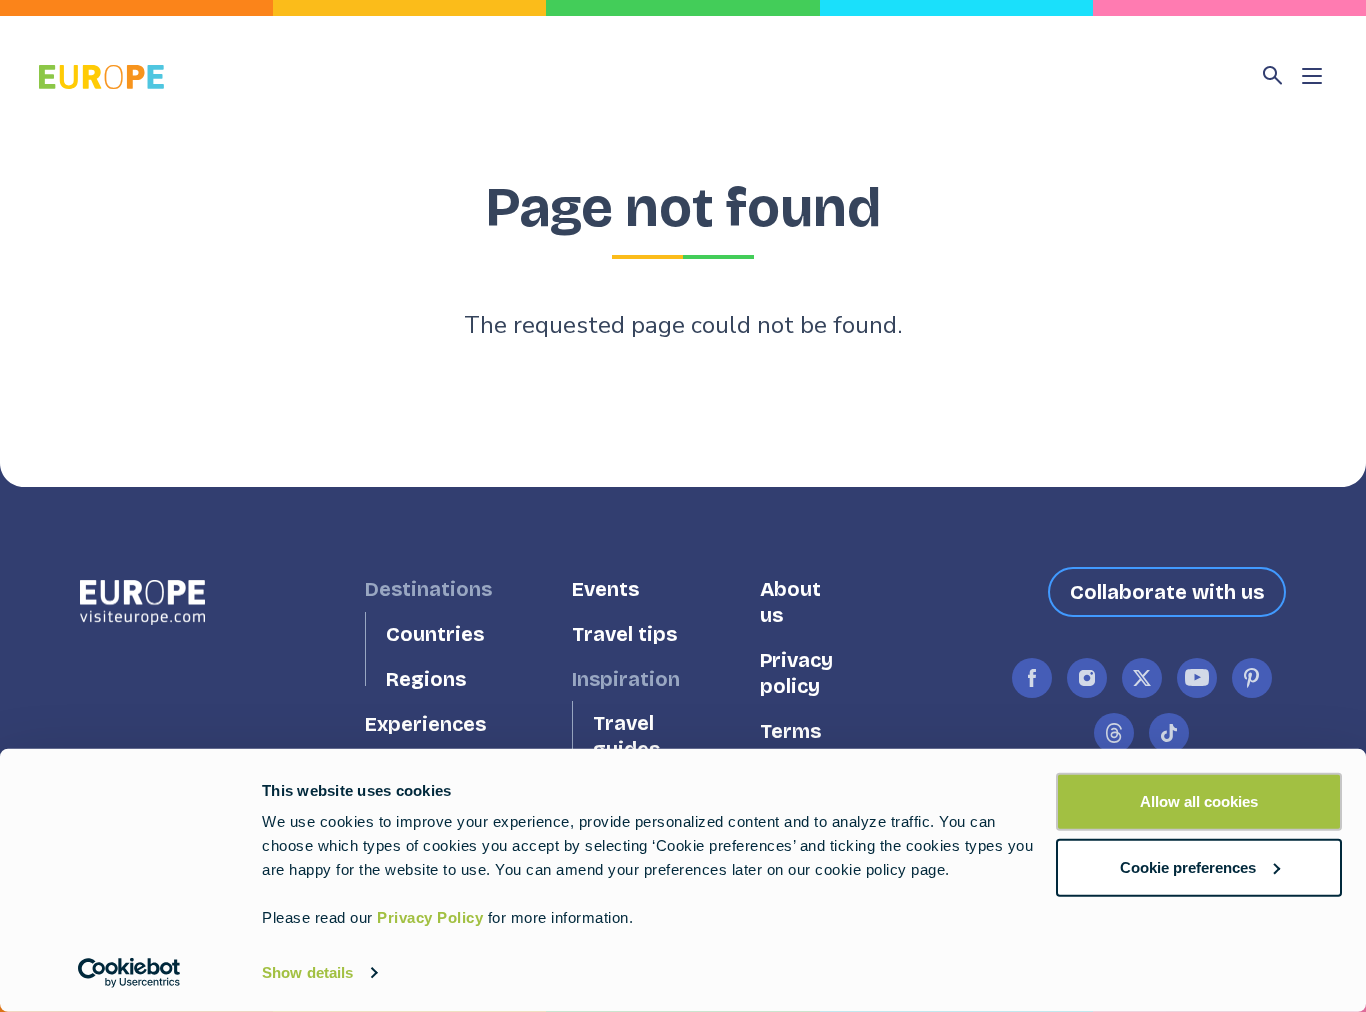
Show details (307, 972)
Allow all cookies (1199, 801)
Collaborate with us (1167, 592)
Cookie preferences (1188, 866)
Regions (426, 679)
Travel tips (624, 634)
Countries (435, 634)
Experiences (425, 724)
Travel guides (626, 736)
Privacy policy (796, 673)
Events (605, 589)
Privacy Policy (430, 917)
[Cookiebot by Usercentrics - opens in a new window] (129, 973)
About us (790, 602)
